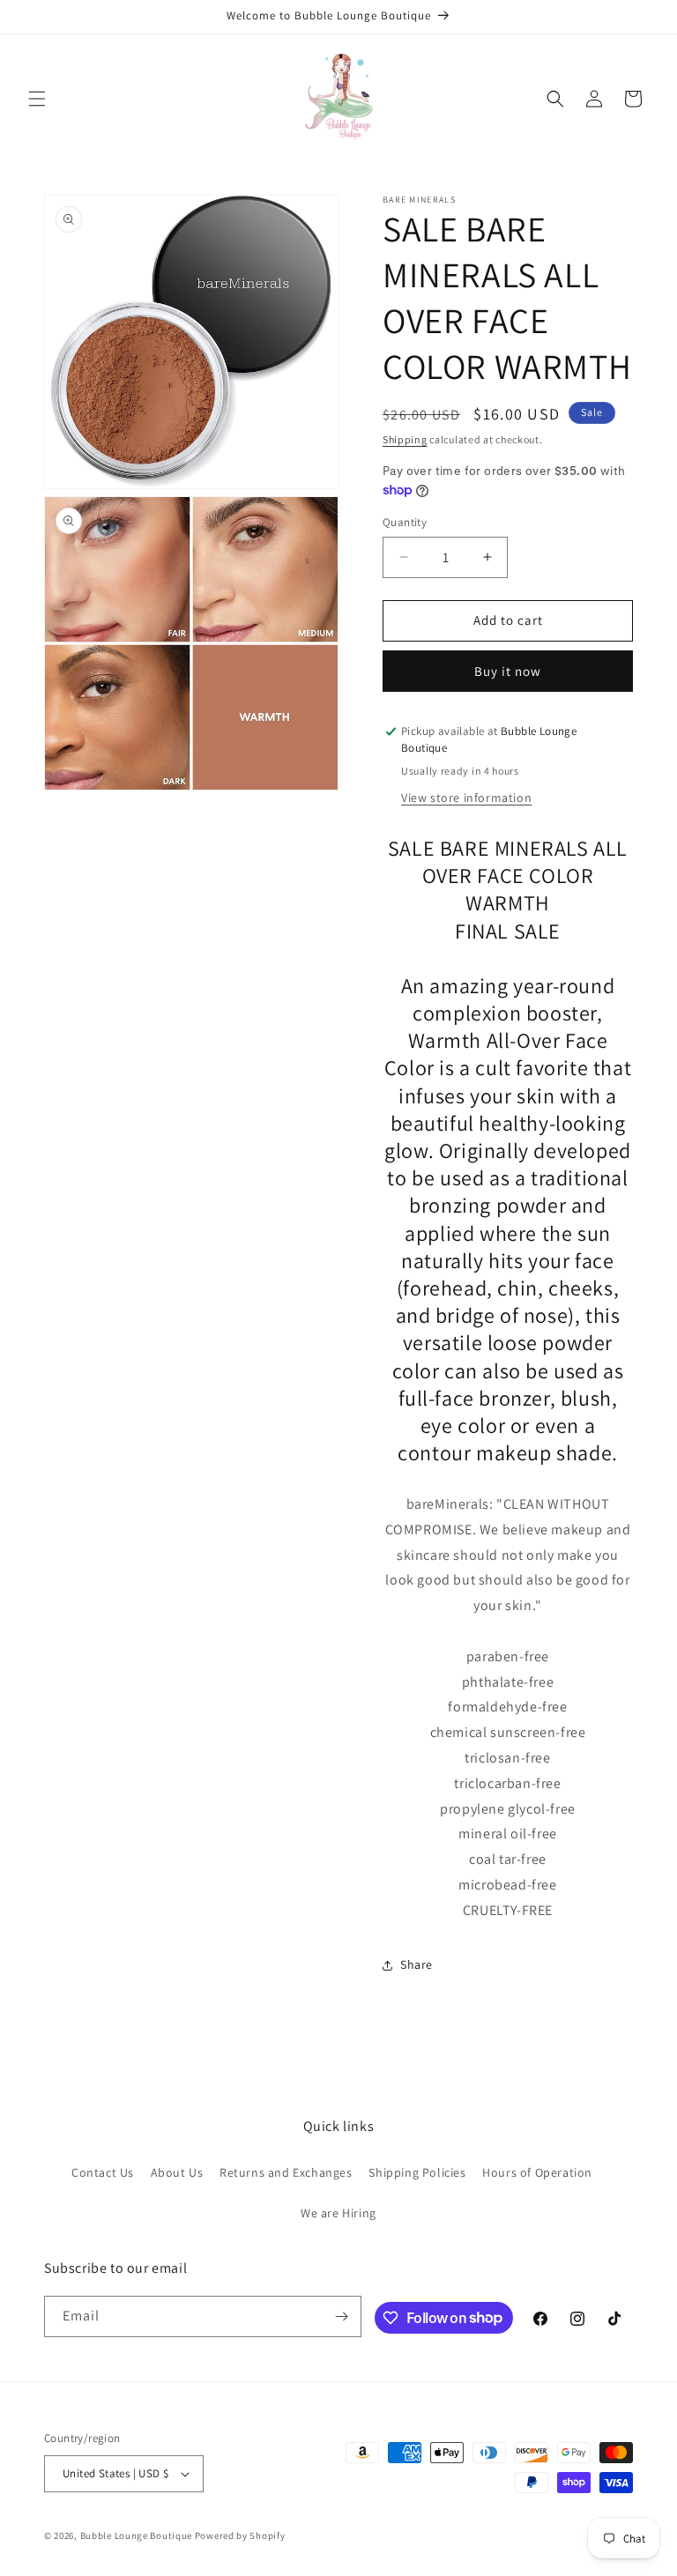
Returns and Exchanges (286, 2172)
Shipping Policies (417, 2172)
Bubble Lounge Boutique (136, 2535)
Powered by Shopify (240, 2535)
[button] (37, 99)
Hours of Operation (537, 2172)
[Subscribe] (341, 2316)
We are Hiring (338, 2213)
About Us (177, 2172)
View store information (466, 798)
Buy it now (508, 671)
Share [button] (417, 1964)
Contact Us (103, 2172)
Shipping (405, 439)
